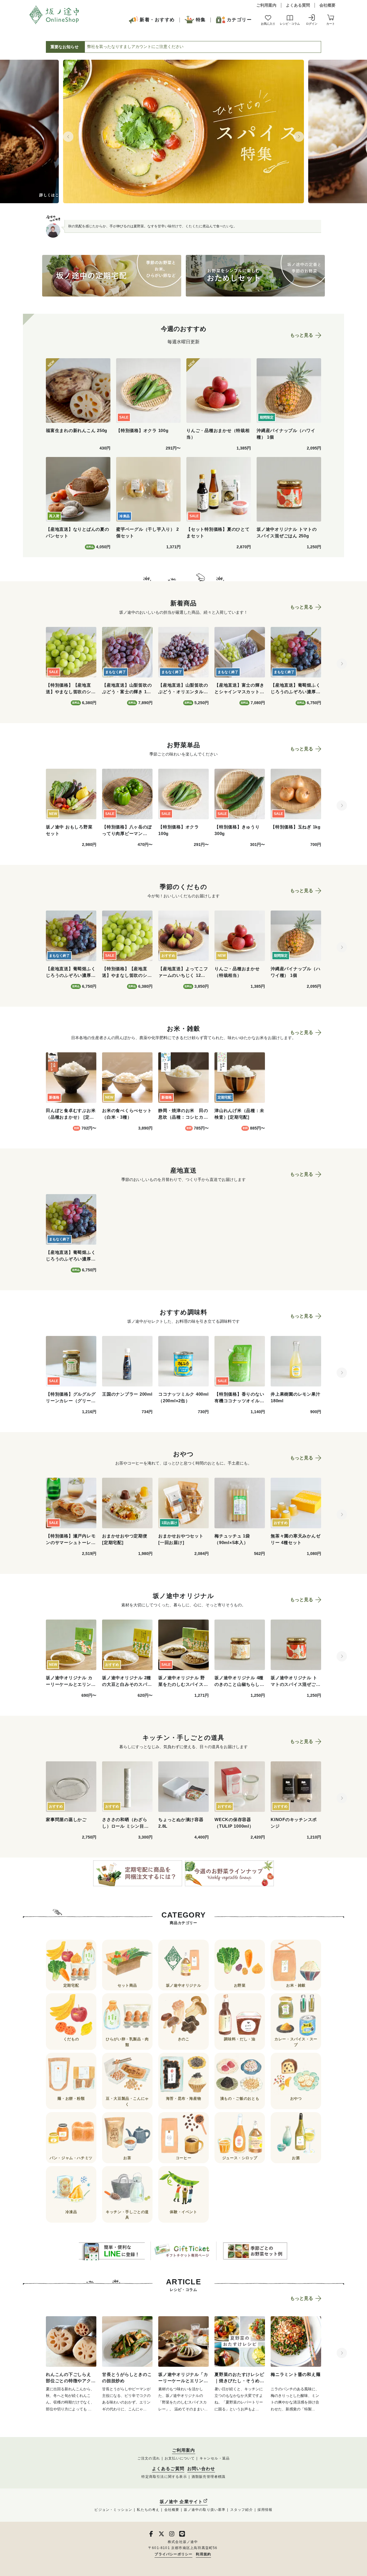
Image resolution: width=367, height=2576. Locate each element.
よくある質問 (298, 5)
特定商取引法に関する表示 (164, 2477)
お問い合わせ (201, 2469)
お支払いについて (180, 2458)
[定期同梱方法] (138, 1873)
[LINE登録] (112, 2251)
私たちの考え (148, 2510)
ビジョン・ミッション (113, 2510)
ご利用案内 (266, 5)
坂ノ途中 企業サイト (181, 2502)
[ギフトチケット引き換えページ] (183, 2251)
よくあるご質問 (168, 2469)
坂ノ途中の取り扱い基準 (205, 2510)
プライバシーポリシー (173, 2554)
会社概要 (327, 5)
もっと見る (302, 335)
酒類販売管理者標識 (209, 2477)
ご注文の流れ (149, 2458)
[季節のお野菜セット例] (255, 2251)
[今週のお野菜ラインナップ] (229, 1873)
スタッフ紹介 (242, 2510)
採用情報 (265, 2510)
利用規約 (203, 2554)
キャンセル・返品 (215, 2458)
